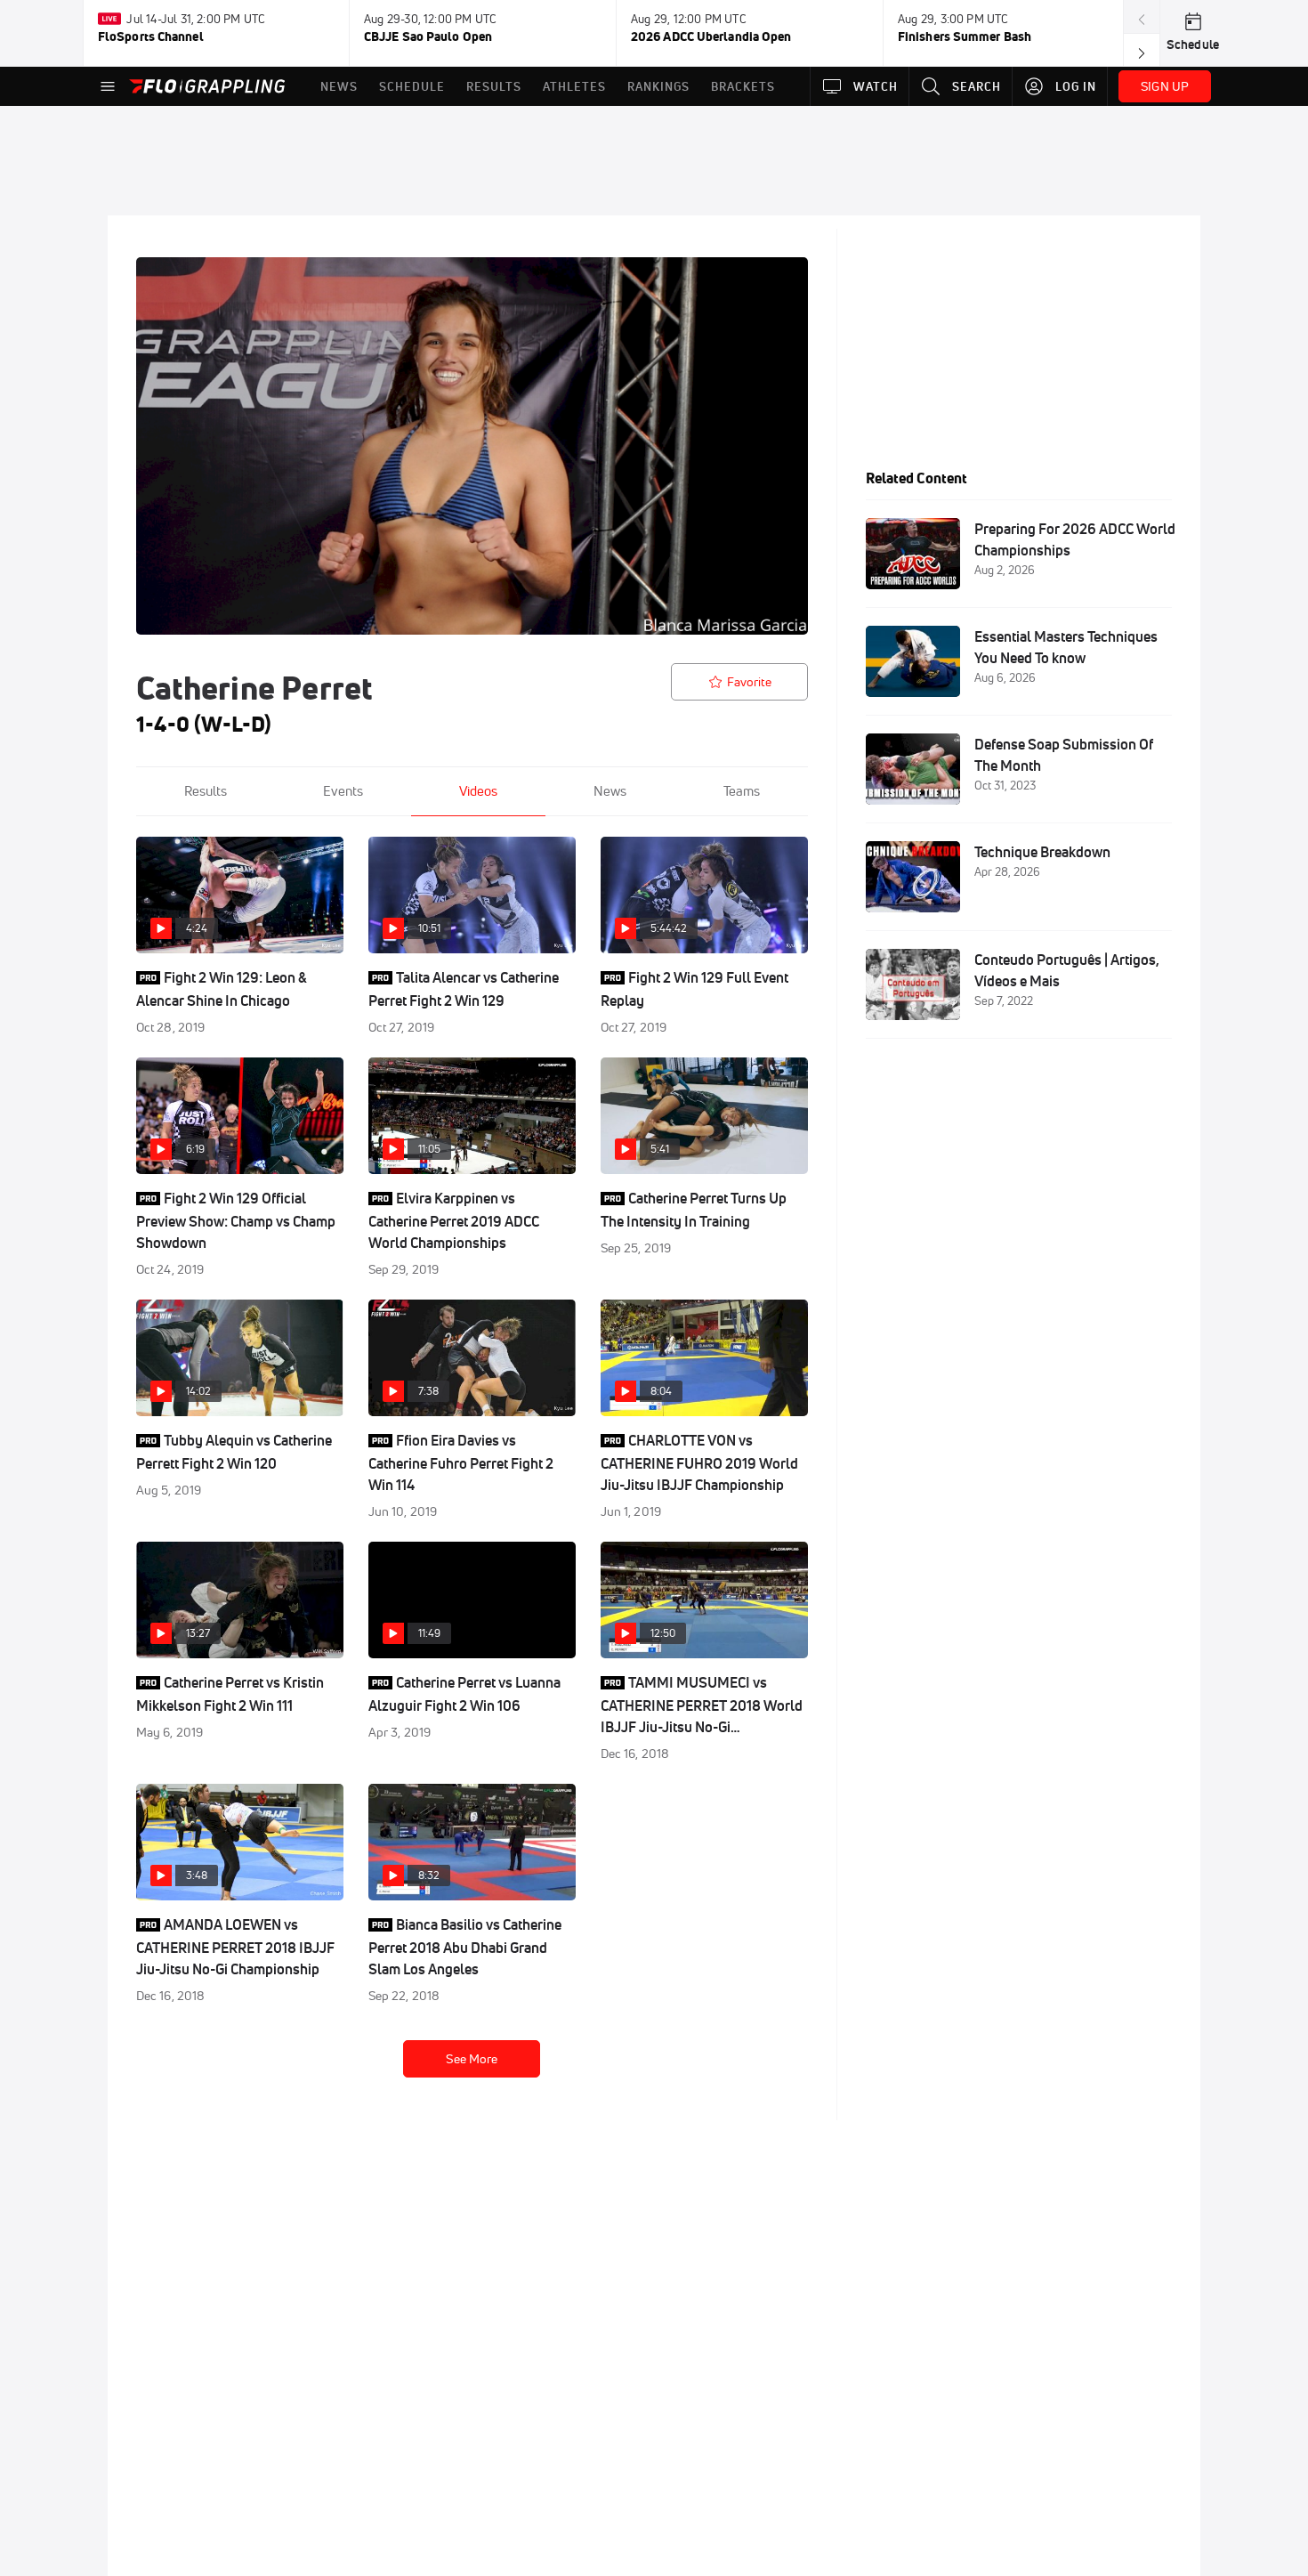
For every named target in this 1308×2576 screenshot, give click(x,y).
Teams (742, 791)
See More (472, 2059)
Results (206, 791)
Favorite (749, 682)
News (610, 791)
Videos (478, 791)
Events (343, 791)
